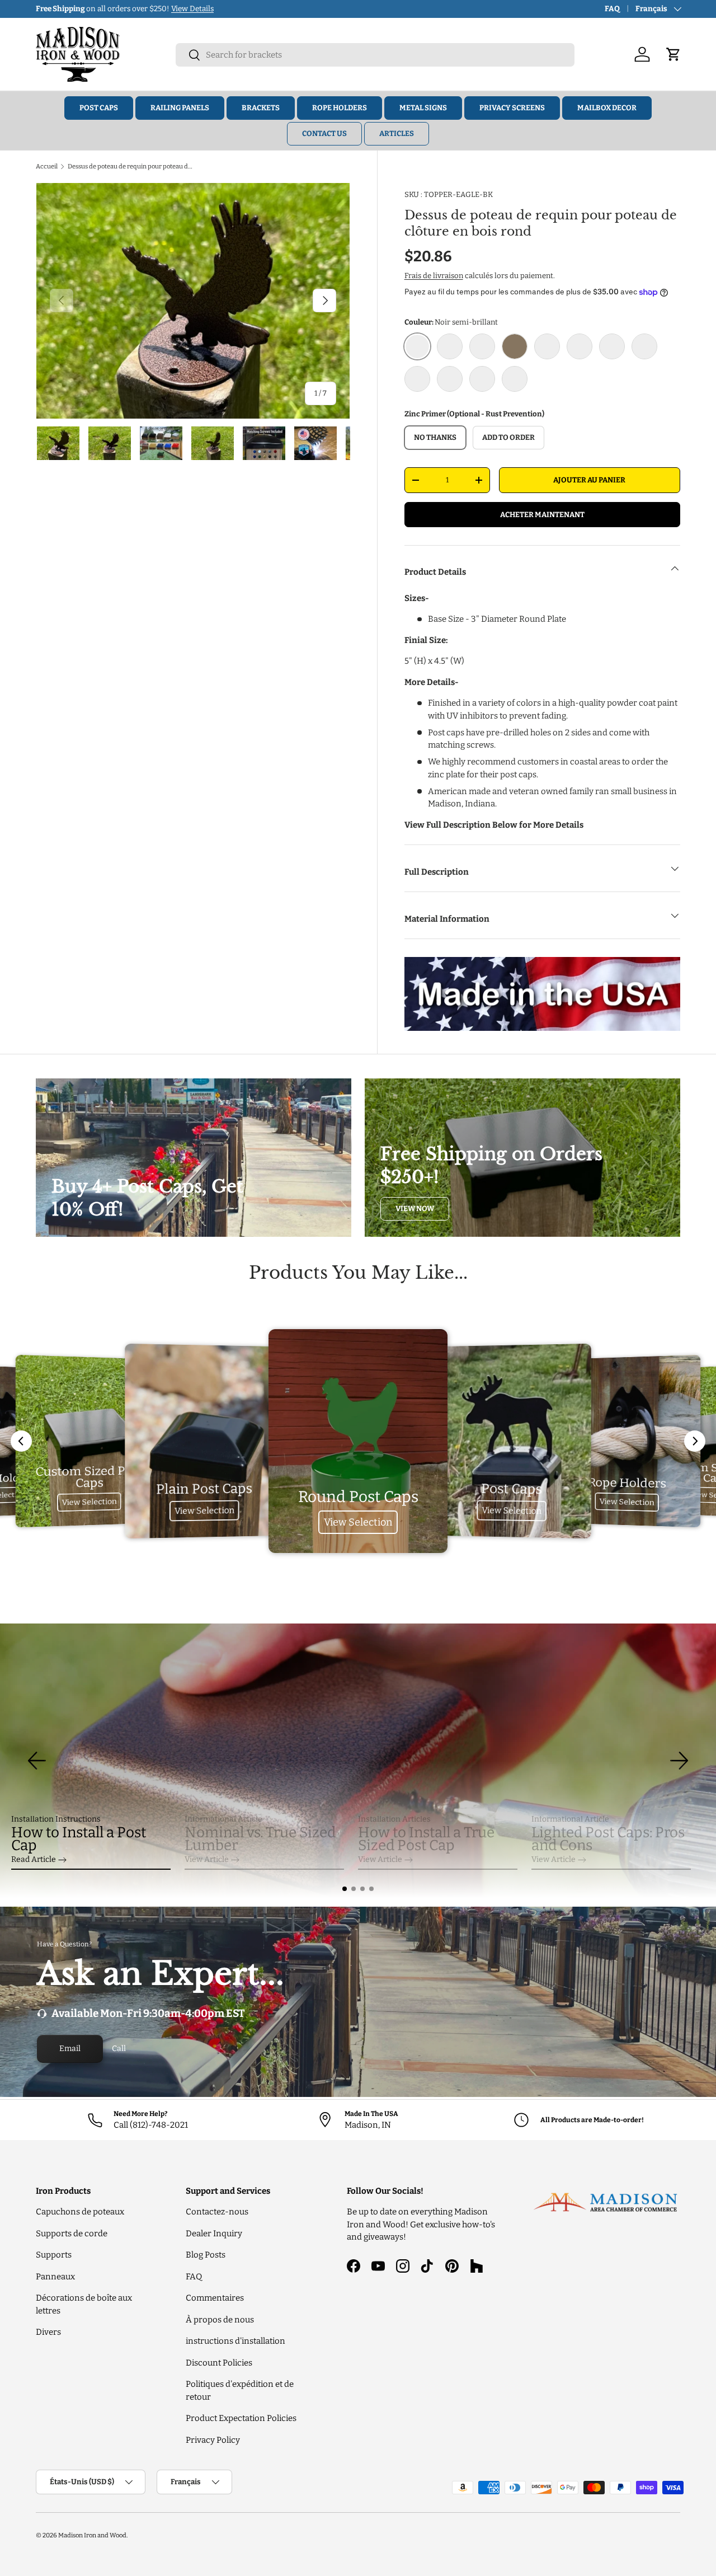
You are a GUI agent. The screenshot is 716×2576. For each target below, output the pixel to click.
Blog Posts (206, 2255)
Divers (48, 2332)
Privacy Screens (512, 108)
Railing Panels (180, 108)
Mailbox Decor (607, 108)
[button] (345, 1889)
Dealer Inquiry (214, 2234)
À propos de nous (220, 2320)
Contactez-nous (217, 2212)
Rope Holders (340, 108)
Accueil (47, 166)
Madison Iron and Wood (92, 2535)
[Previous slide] (21, 1441)
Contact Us (324, 133)
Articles (397, 133)
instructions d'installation (235, 2341)
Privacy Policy (213, 2440)
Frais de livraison (434, 276)
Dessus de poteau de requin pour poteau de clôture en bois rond (131, 166)
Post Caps (99, 108)
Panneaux (55, 2277)
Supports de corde (72, 2234)
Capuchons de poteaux (80, 2212)
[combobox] (375, 55)
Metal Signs (423, 108)
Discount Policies (219, 2363)
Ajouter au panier (589, 480)
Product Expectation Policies (241, 2418)
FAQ (612, 9)
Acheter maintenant (542, 515)
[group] (358, 1761)
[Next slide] (695, 1441)
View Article (207, 1859)
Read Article (34, 1859)
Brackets (261, 108)
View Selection (89, 1502)
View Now (415, 1209)
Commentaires (215, 2298)
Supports (54, 2255)
